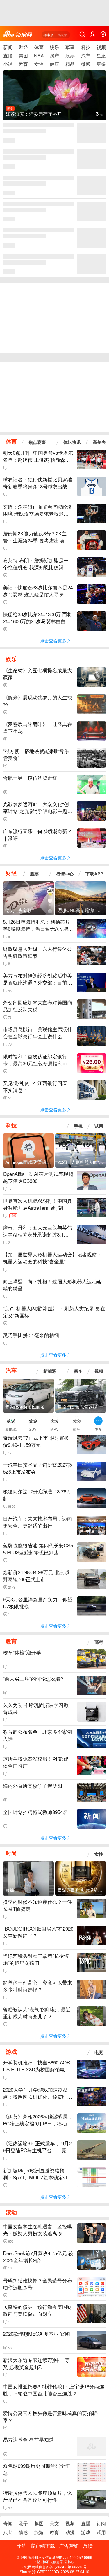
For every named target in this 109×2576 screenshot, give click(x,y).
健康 (54, 64)
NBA (39, 56)
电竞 (99, 2052)
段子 (23, 2523)
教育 (23, 64)
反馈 (88, 2546)
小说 (8, 64)
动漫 (70, 2532)
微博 (86, 64)
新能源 (50, 1371)
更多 (101, 64)
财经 (23, 47)
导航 (21, 2546)
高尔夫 (99, 442)
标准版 (49, 35)
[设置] (103, 34)
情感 (23, 2532)
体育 (39, 47)
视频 (101, 47)
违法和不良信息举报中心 (55, 2562)
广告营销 (69, 2546)
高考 (99, 1642)
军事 (70, 47)
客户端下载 (43, 2546)
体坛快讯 (72, 442)
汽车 (86, 56)
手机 (78, 1126)
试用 (99, 1126)
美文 (54, 2523)
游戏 (11, 2051)
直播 (8, 56)
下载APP (94, 874)
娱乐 (54, 47)
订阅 (101, 2523)
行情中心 (65, 874)
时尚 (11, 1853)
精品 (70, 64)
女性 (39, 64)
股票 (70, 56)
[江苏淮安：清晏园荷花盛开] (54, 99)
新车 (78, 1371)
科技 (86, 47)
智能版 (63, 35)
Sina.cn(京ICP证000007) (39, 2571)
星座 (101, 56)
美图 (23, 56)
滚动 (11, 2212)
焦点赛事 (37, 442)
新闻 (8, 47)
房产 (54, 56)
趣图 (39, 2523)
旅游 (39, 2532)
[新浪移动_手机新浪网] (18, 34)
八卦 (8, 2532)
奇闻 (8, 2523)
